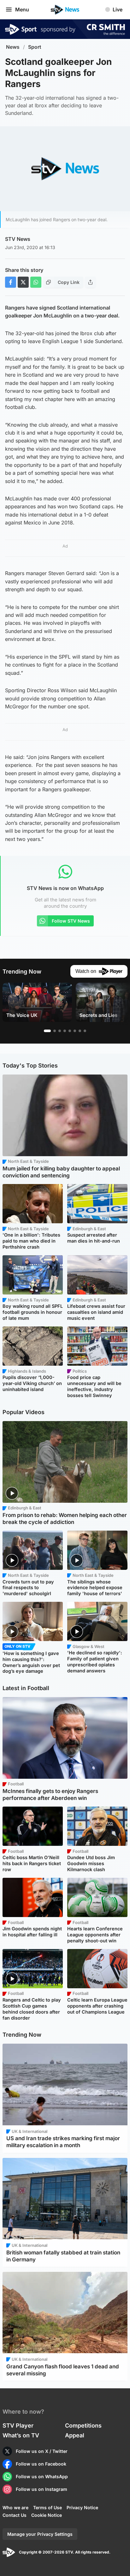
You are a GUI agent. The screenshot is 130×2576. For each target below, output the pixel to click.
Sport (35, 47)
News (13, 47)
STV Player (18, 2426)
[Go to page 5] (70, 1031)
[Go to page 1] (47, 1031)
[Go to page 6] (75, 1031)
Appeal (75, 2435)
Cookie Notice (47, 2515)
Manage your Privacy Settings (40, 2534)
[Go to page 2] (55, 1031)
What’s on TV (21, 2435)
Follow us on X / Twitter (42, 2451)
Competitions (83, 2426)
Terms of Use (47, 2507)
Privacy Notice (82, 2507)
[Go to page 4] (65, 1031)
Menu (22, 9)
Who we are (15, 2507)
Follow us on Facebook (41, 2464)
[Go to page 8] (85, 1031)
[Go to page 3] (60, 1031)
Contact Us (15, 2515)
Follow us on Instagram (41, 2489)
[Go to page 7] (80, 1031)
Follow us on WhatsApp (42, 2476)
